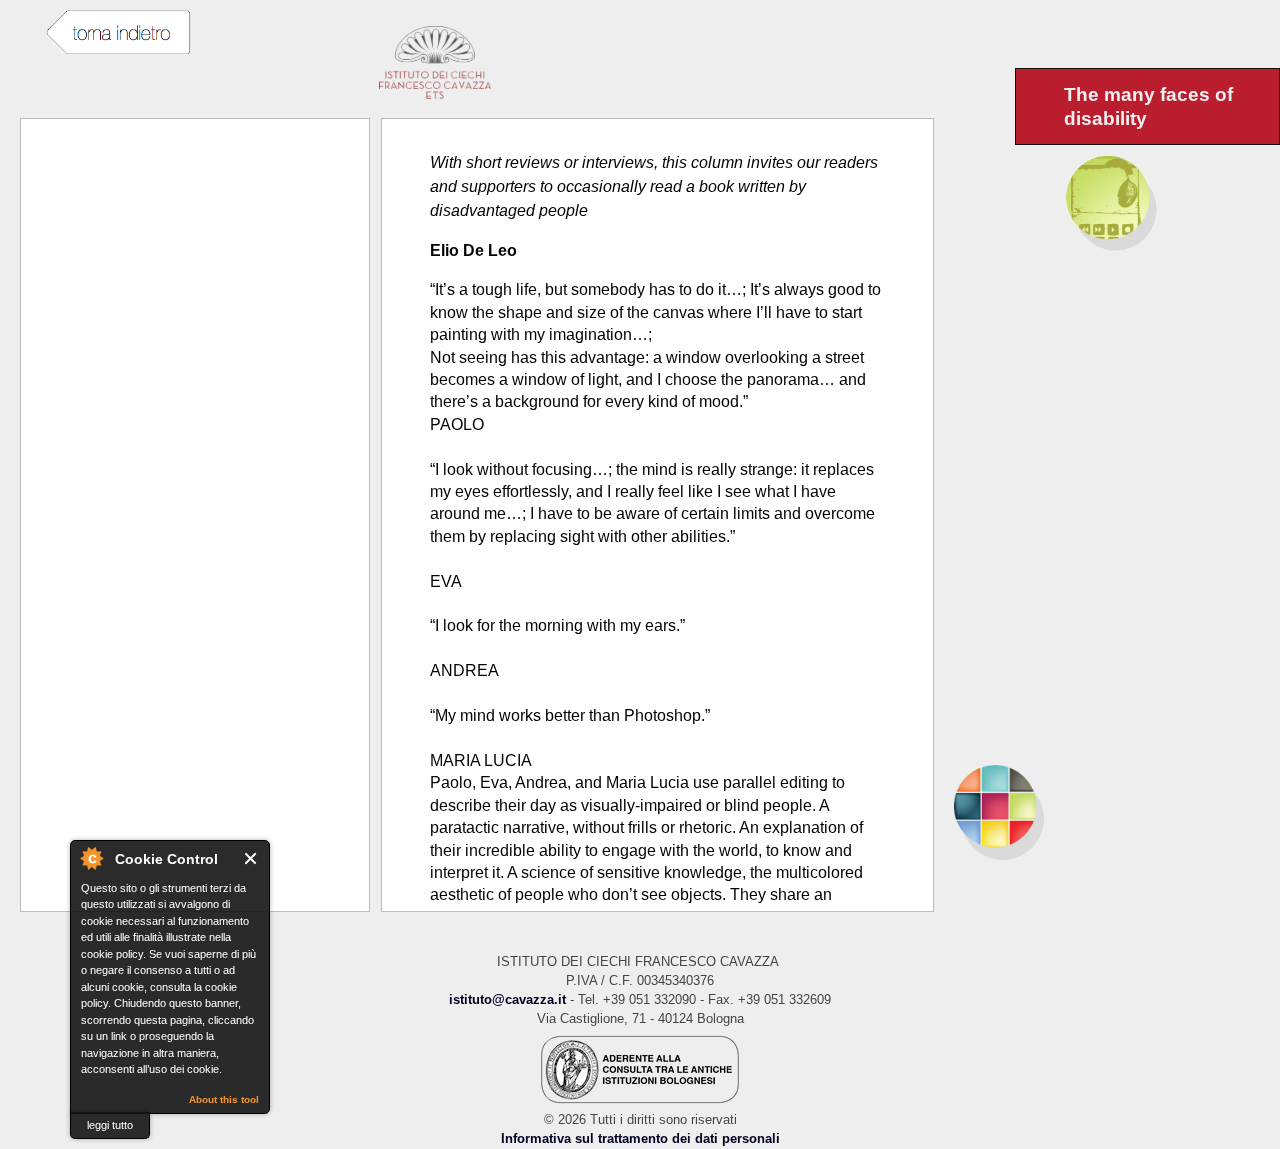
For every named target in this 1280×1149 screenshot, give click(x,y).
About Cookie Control (91, 858)
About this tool (224, 1099)
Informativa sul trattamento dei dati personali (640, 1138)
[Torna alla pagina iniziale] (1107, 806)
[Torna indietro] (118, 33)
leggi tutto (110, 1125)
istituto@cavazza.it (507, 999)
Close (251, 858)
